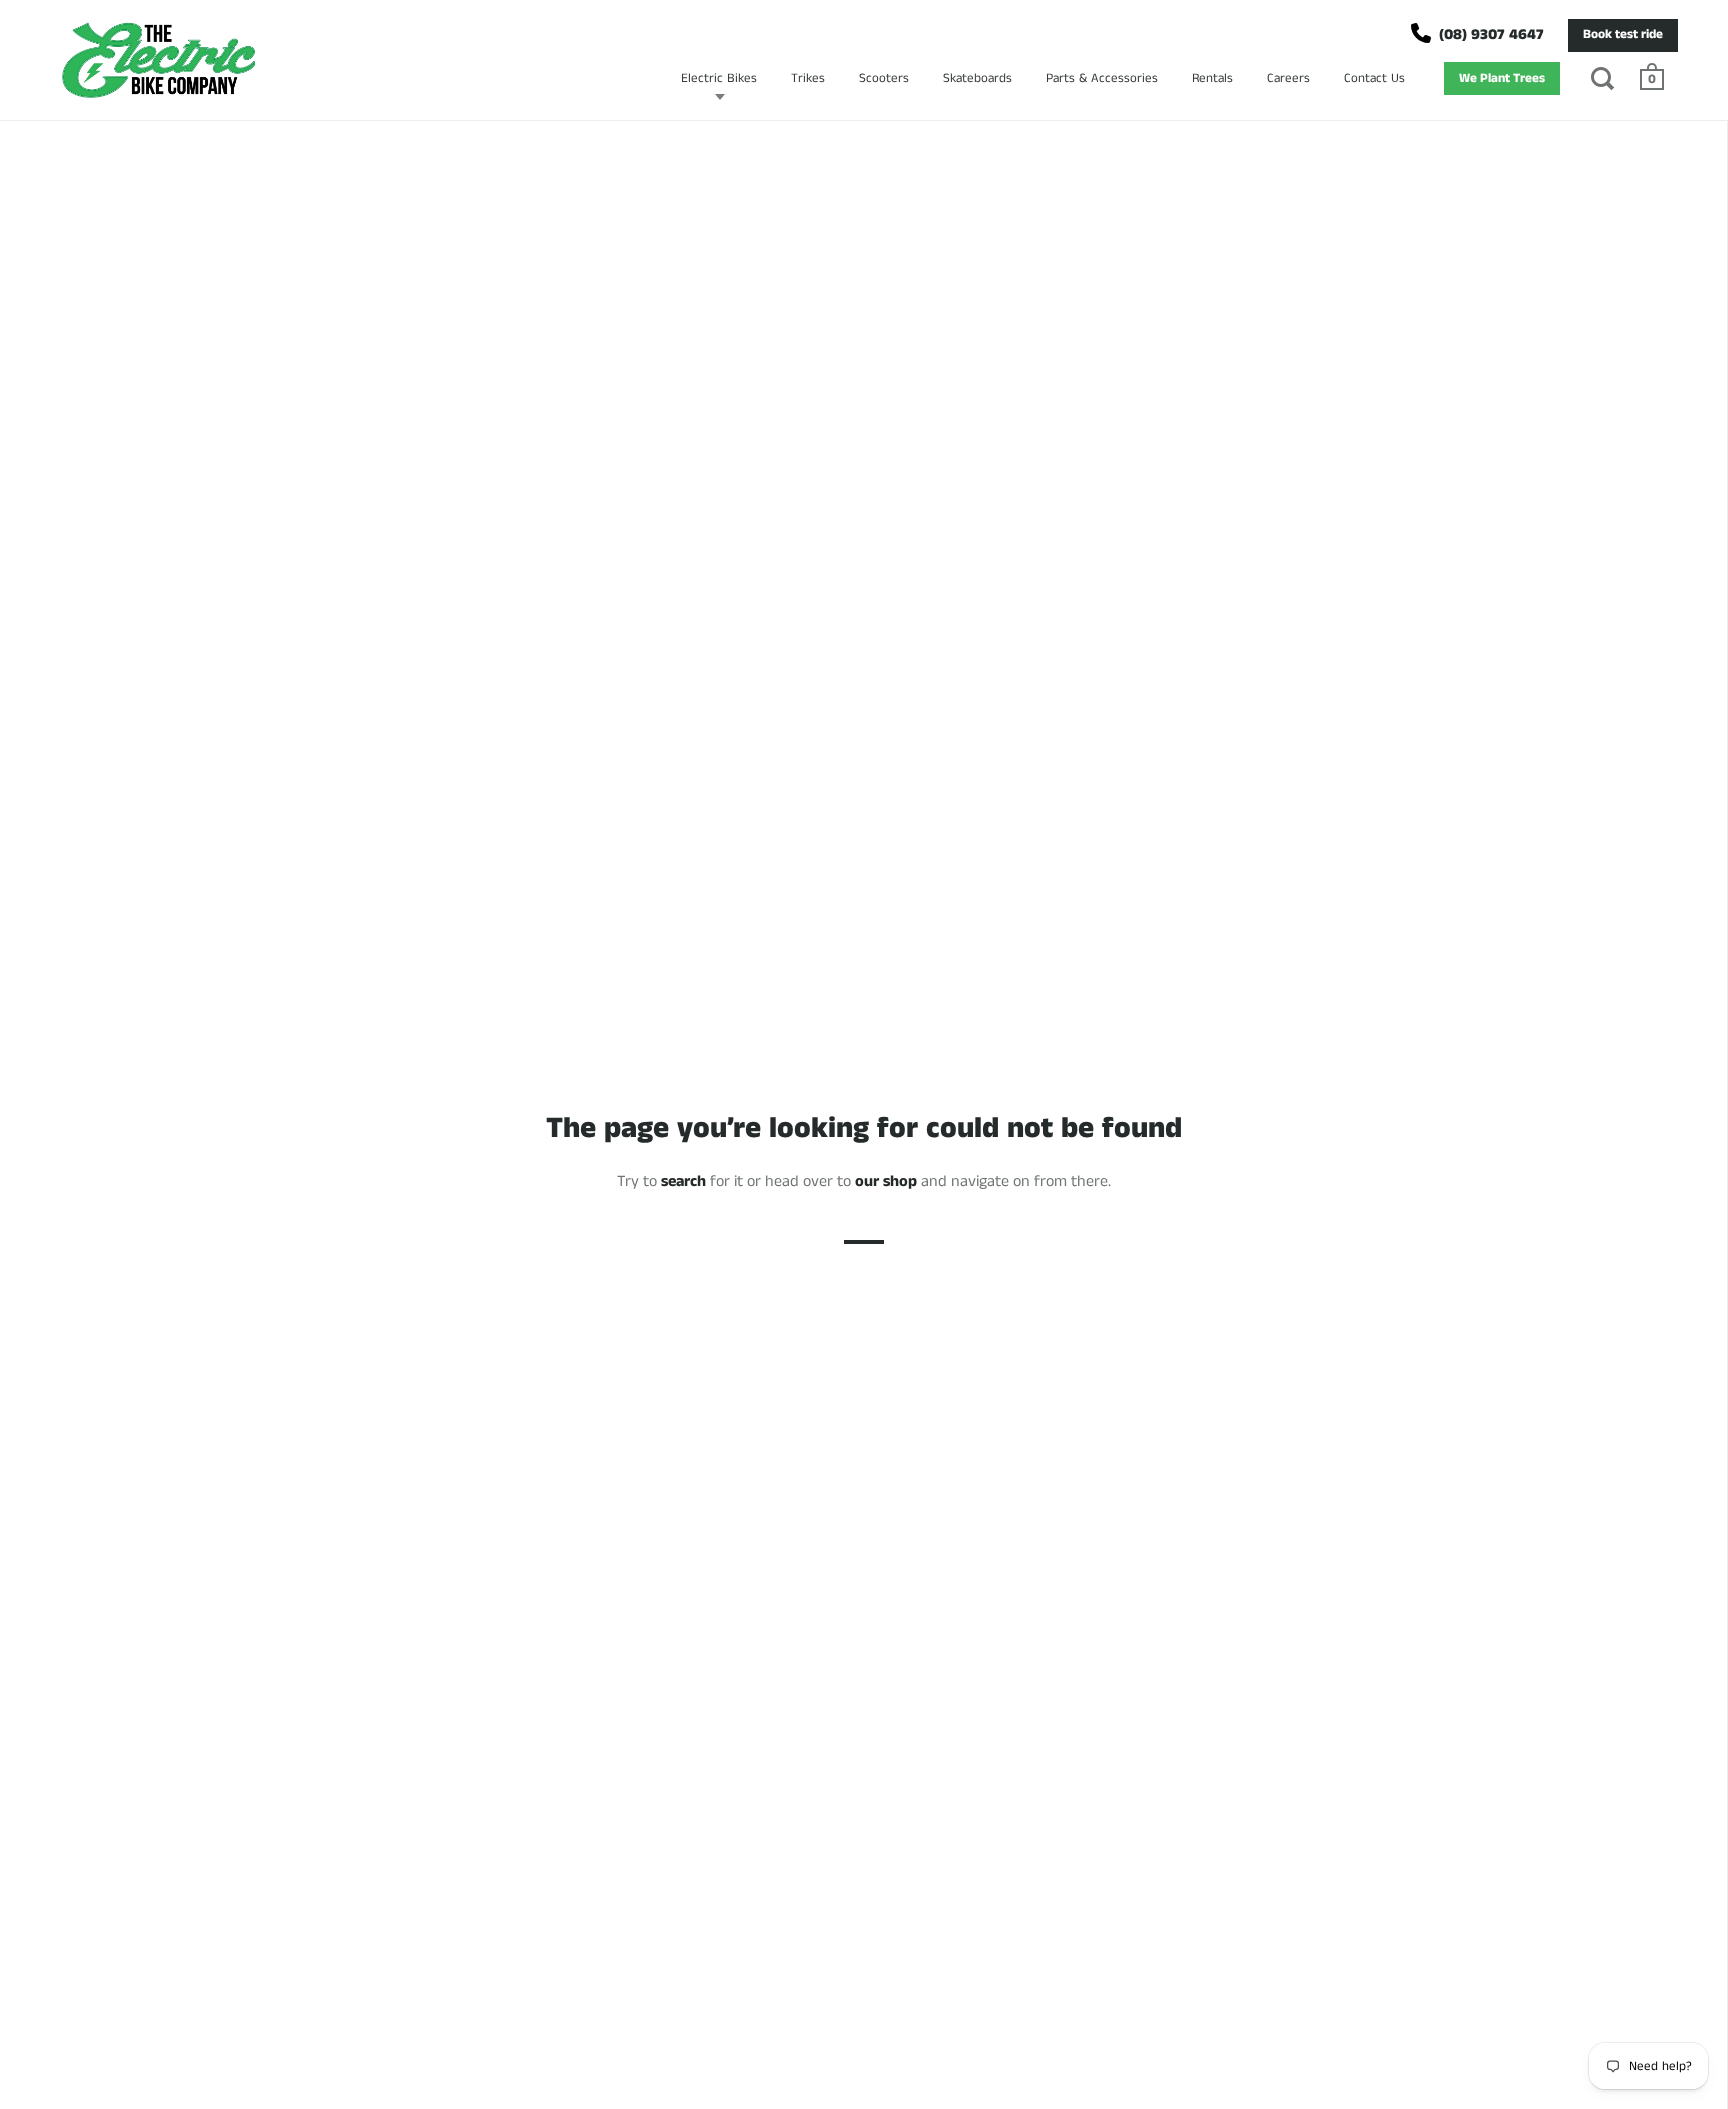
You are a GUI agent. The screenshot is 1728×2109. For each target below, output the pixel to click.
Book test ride (1623, 34)
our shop (886, 1181)
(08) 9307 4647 (1491, 34)
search (683, 1181)
